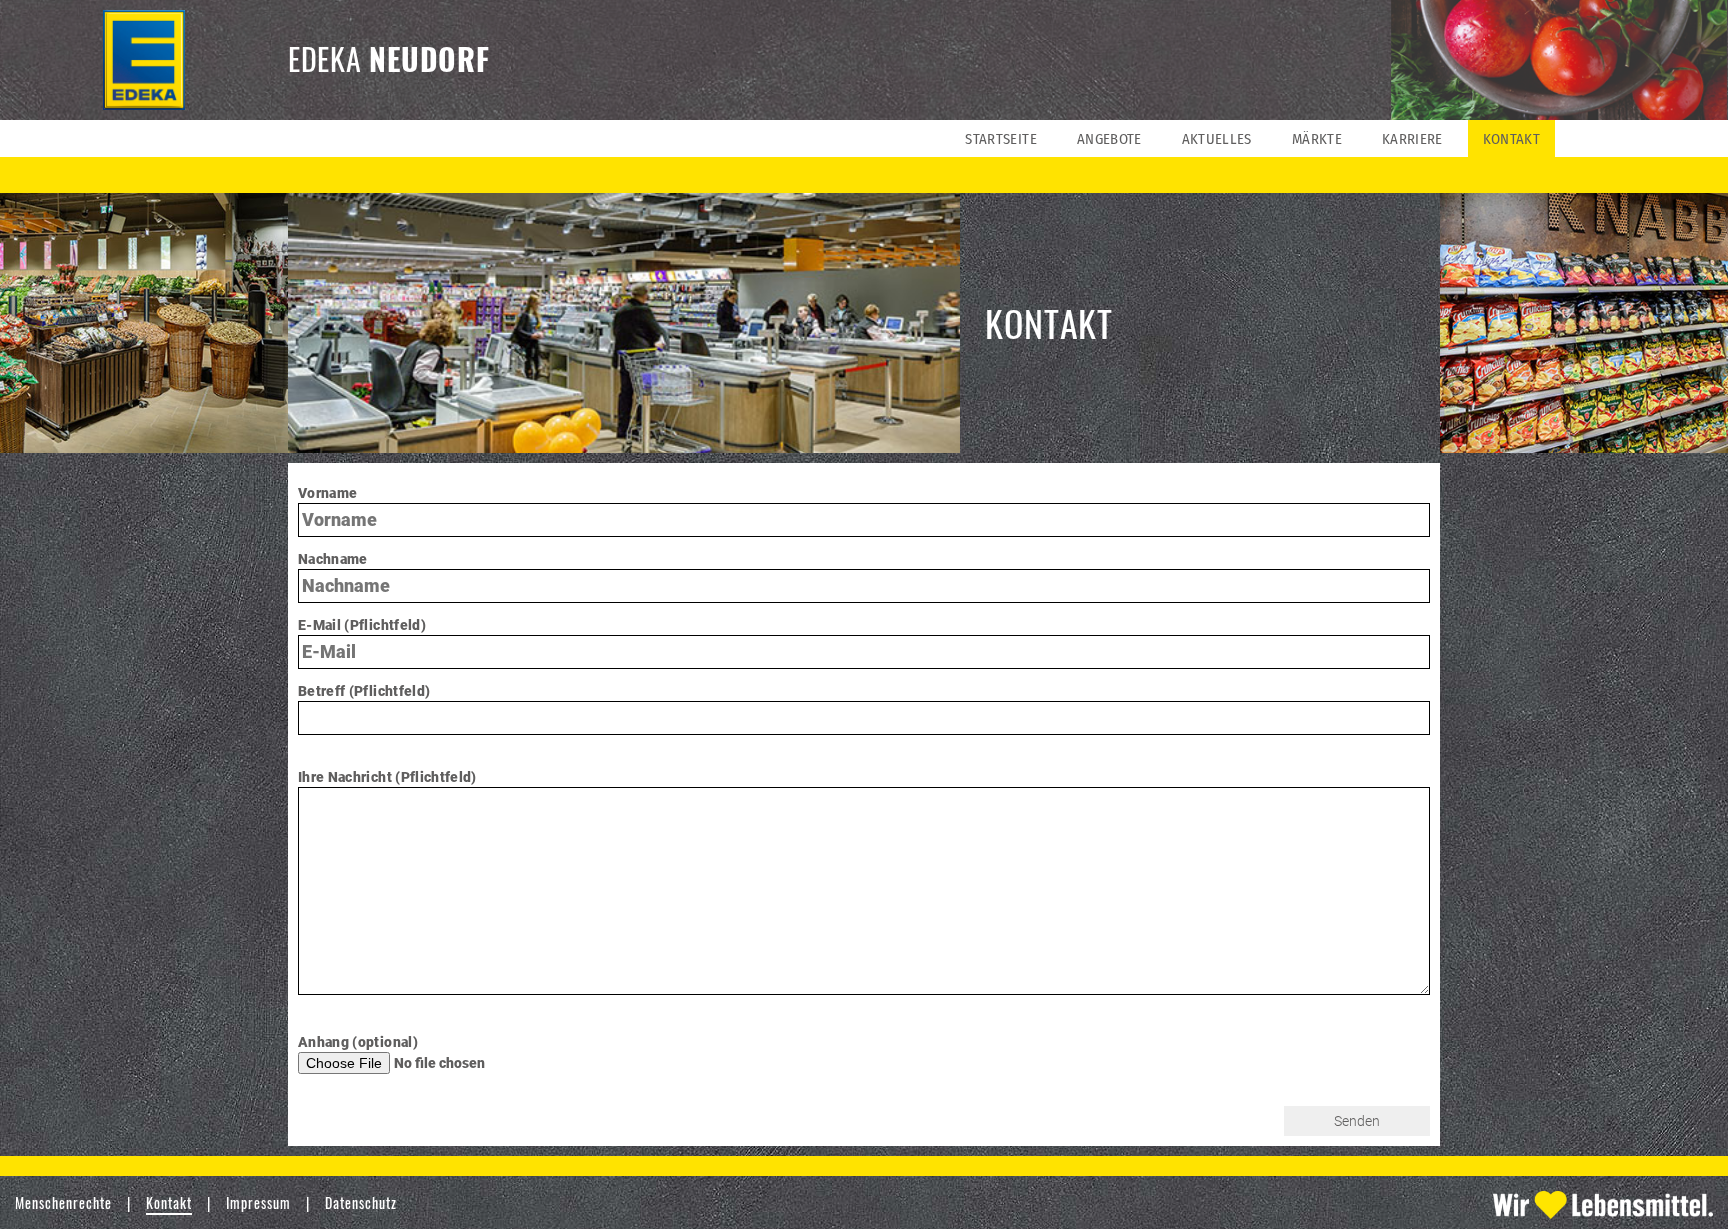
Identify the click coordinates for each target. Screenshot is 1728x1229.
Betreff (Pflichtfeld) (364, 691)
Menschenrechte (63, 1202)
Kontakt (169, 1202)
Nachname (333, 559)
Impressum (258, 1202)
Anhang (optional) (358, 1042)
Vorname (327, 493)
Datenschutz (361, 1202)
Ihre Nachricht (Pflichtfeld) (387, 777)
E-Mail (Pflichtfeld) (362, 625)
